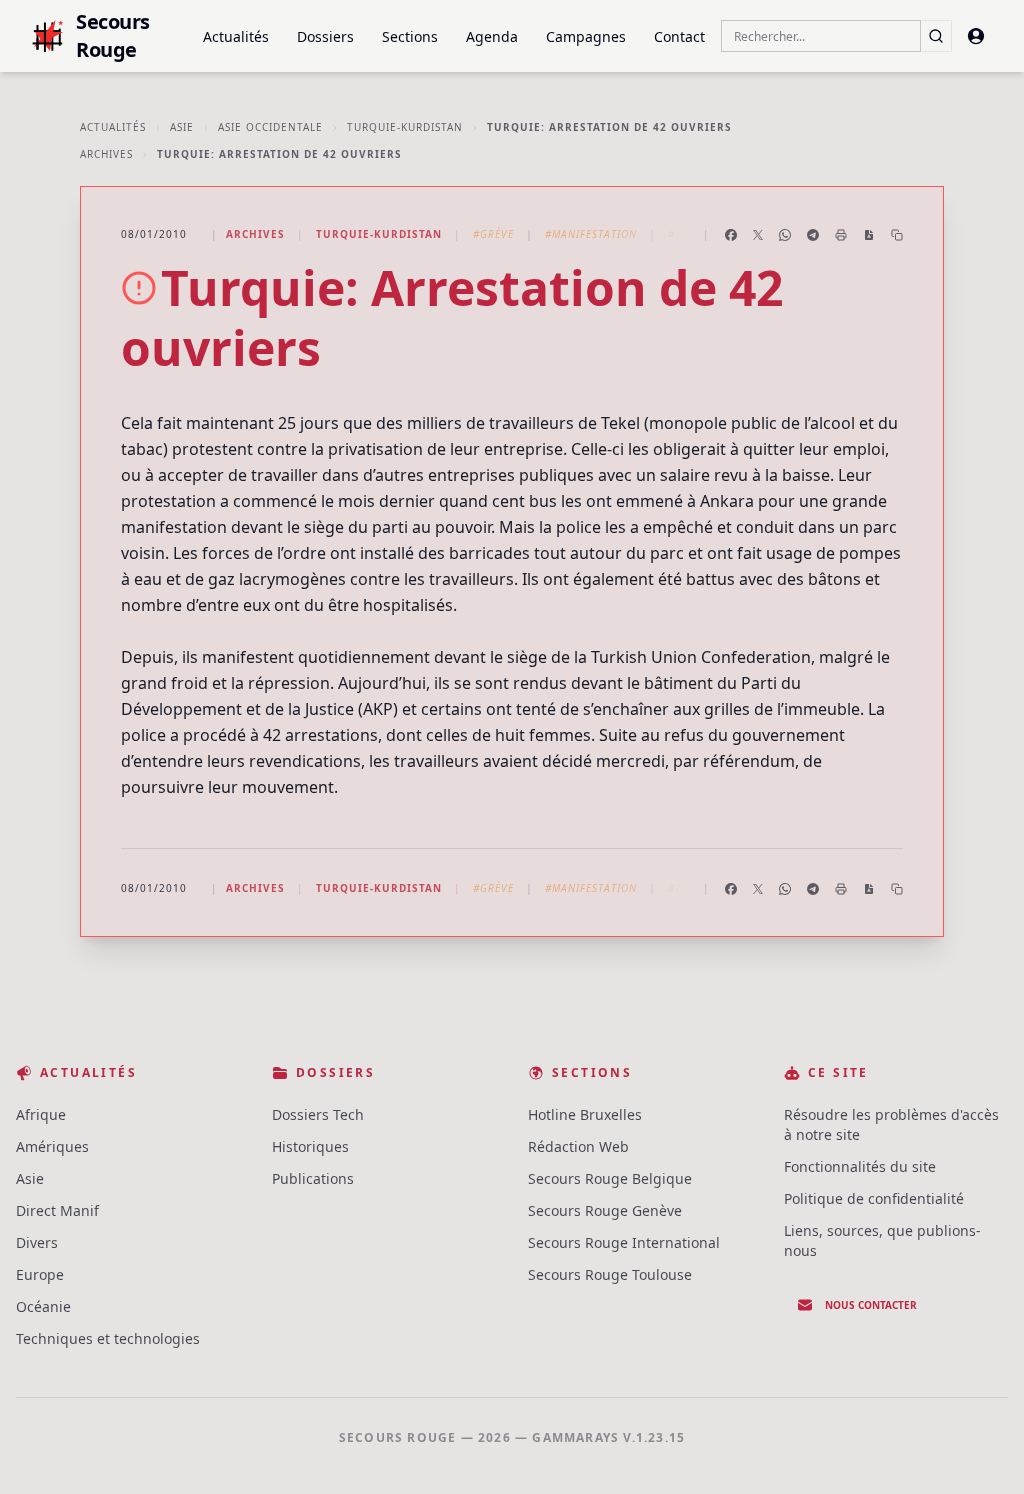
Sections (410, 36)
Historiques (310, 1146)
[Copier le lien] (897, 235)
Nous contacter (871, 1305)
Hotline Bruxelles (585, 1114)
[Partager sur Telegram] (813, 235)
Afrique (41, 1114)
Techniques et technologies (108, 1338)
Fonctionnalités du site (860, 1166)
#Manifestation (591, 234)
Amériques (52, 1146)
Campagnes (586, 36)
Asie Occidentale (270, 127)
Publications (313, 1178)
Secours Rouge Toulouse (610, 1274)
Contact (679, 36)
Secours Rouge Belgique (610, 1178)
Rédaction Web (578, 1146)
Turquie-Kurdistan (405, 127)
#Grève (493, 234)
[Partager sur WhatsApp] (785, 235)
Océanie (43, 1306)
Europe (40, 1274)
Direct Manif (57, 1210)
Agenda (492, 36)
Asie (182, 127)
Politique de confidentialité (874, 1198)
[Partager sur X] (758, 235)
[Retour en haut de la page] (980, 1450)
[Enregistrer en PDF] (869, 235)
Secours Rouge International (624, 1242)
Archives (106, 154)
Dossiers (325, 36)
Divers (37, 1242)
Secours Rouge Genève (605, 1210)
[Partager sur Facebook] (731, 235)
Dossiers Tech (318, 1114)
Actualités (236, 36)
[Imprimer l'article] (841, 235)
